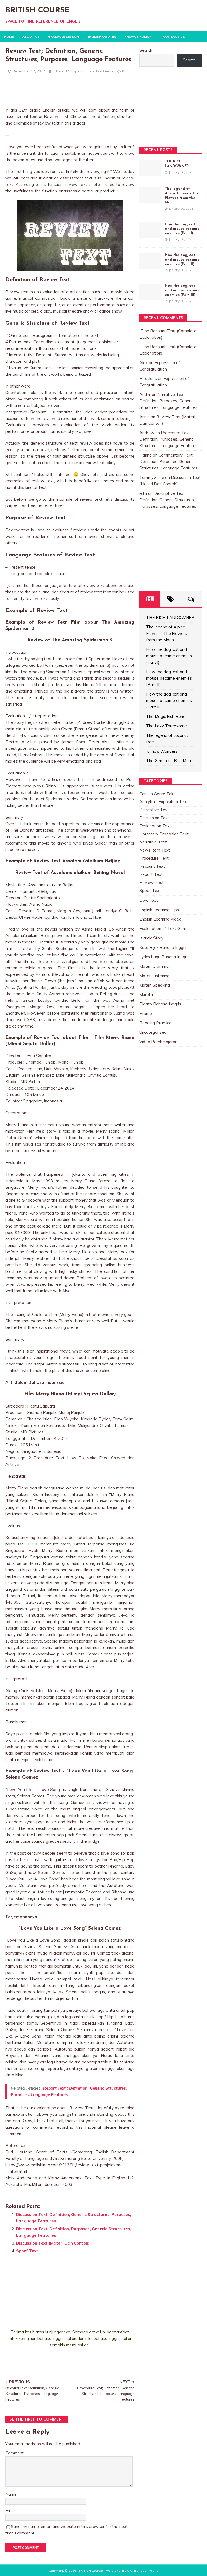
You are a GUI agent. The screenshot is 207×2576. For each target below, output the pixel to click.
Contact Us (174, 37)
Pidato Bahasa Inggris (160, 1004)
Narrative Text (153, 842)
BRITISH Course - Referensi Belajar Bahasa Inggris (118, 2570)
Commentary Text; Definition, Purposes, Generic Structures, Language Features (168, 461)
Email (10, 2510)
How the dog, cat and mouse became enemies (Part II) (182, 260)
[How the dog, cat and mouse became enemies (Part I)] (150, 235)
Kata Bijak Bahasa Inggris (163, 947)
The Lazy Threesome (166, 726)
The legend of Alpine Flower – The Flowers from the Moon (167, 633)
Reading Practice (155, 1023)
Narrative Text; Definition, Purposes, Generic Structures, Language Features (168, 401)
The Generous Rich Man (168, 761)
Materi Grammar (155, 966)
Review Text (151, 882)
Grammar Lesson (63, 37)
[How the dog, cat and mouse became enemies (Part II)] (150, 266)
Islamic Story (151, 938)
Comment (15, 2453)
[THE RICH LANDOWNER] (150, 172)
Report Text (151, 874)
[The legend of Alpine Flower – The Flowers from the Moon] (150, 200)
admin (58, 71)
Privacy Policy (138, 37)
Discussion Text (154, 818)
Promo (146, 1013)
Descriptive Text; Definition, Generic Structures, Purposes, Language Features (168, 500)
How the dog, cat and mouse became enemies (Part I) (182, 229)
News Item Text (155, 850)
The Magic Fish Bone (166, 716)
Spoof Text (27, 2251)
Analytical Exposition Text (164, 802)
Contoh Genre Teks (157, 794)
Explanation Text (155, 826)
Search (146, 50)
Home (9, 37)
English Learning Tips (159, 910)
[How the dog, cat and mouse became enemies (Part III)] (150, 297)
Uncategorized (153, 1032)
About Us (31, 37)
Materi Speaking (155, 985)
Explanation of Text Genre (93, 71)
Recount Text (152, 866)
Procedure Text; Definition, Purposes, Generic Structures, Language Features (168, 439)
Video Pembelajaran (158, 1042)
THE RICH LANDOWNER (170, 618)
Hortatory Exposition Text (164, 834)
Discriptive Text (154, 810)
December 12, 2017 (29, 71)
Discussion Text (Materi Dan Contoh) (53, 2243)
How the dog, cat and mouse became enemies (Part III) (182, 290)
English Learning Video (160, 919)
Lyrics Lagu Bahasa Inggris (164, 957)
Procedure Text (154, 858)
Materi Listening (154, 976)
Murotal (146, 995)
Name (11, 2494)
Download (149, 900)
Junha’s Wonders (162, 751)
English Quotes (102, 37)
